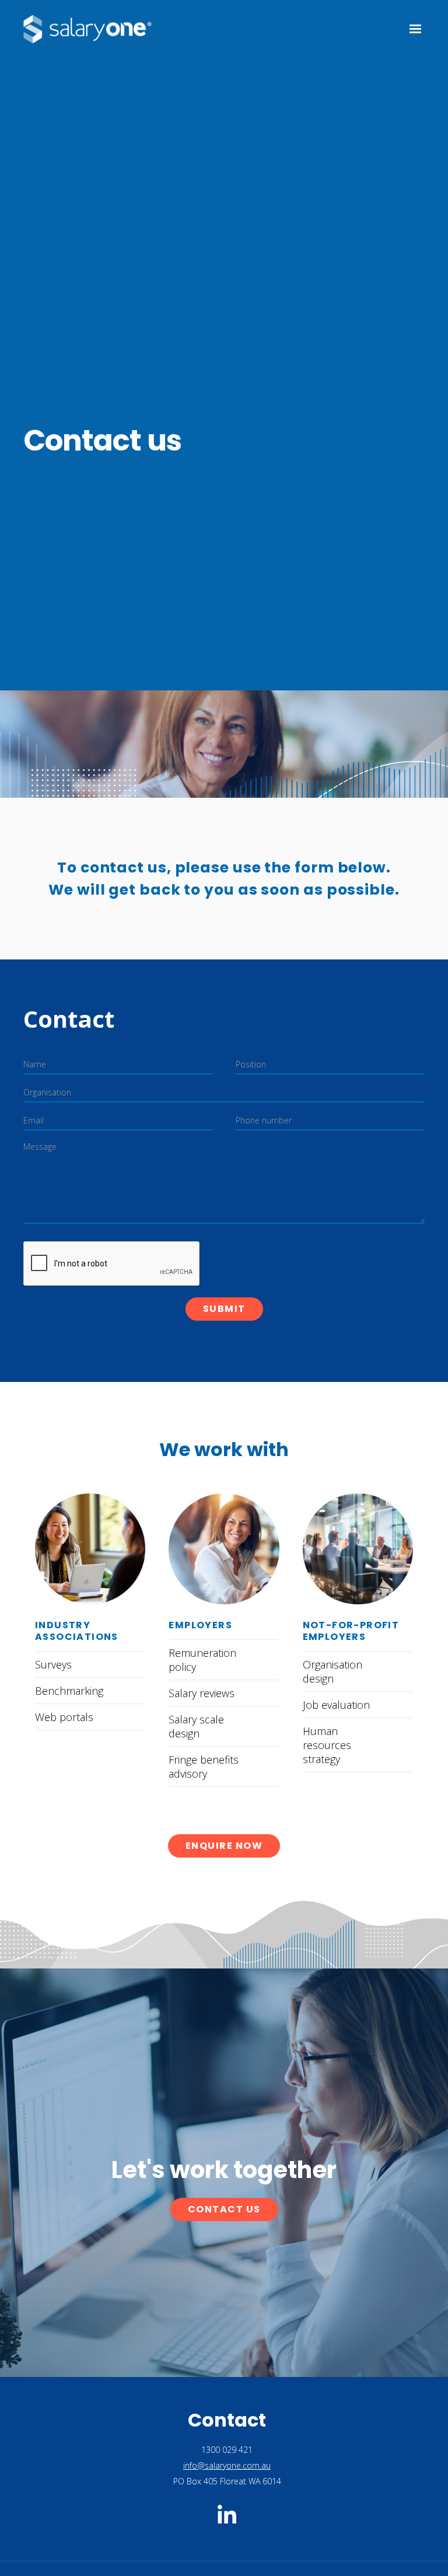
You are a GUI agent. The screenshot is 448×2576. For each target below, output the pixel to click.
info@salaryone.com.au (227, 2465)
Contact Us (224, 2209)
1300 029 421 (227, 2450)
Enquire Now (224, 1846)
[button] (410, 29)
